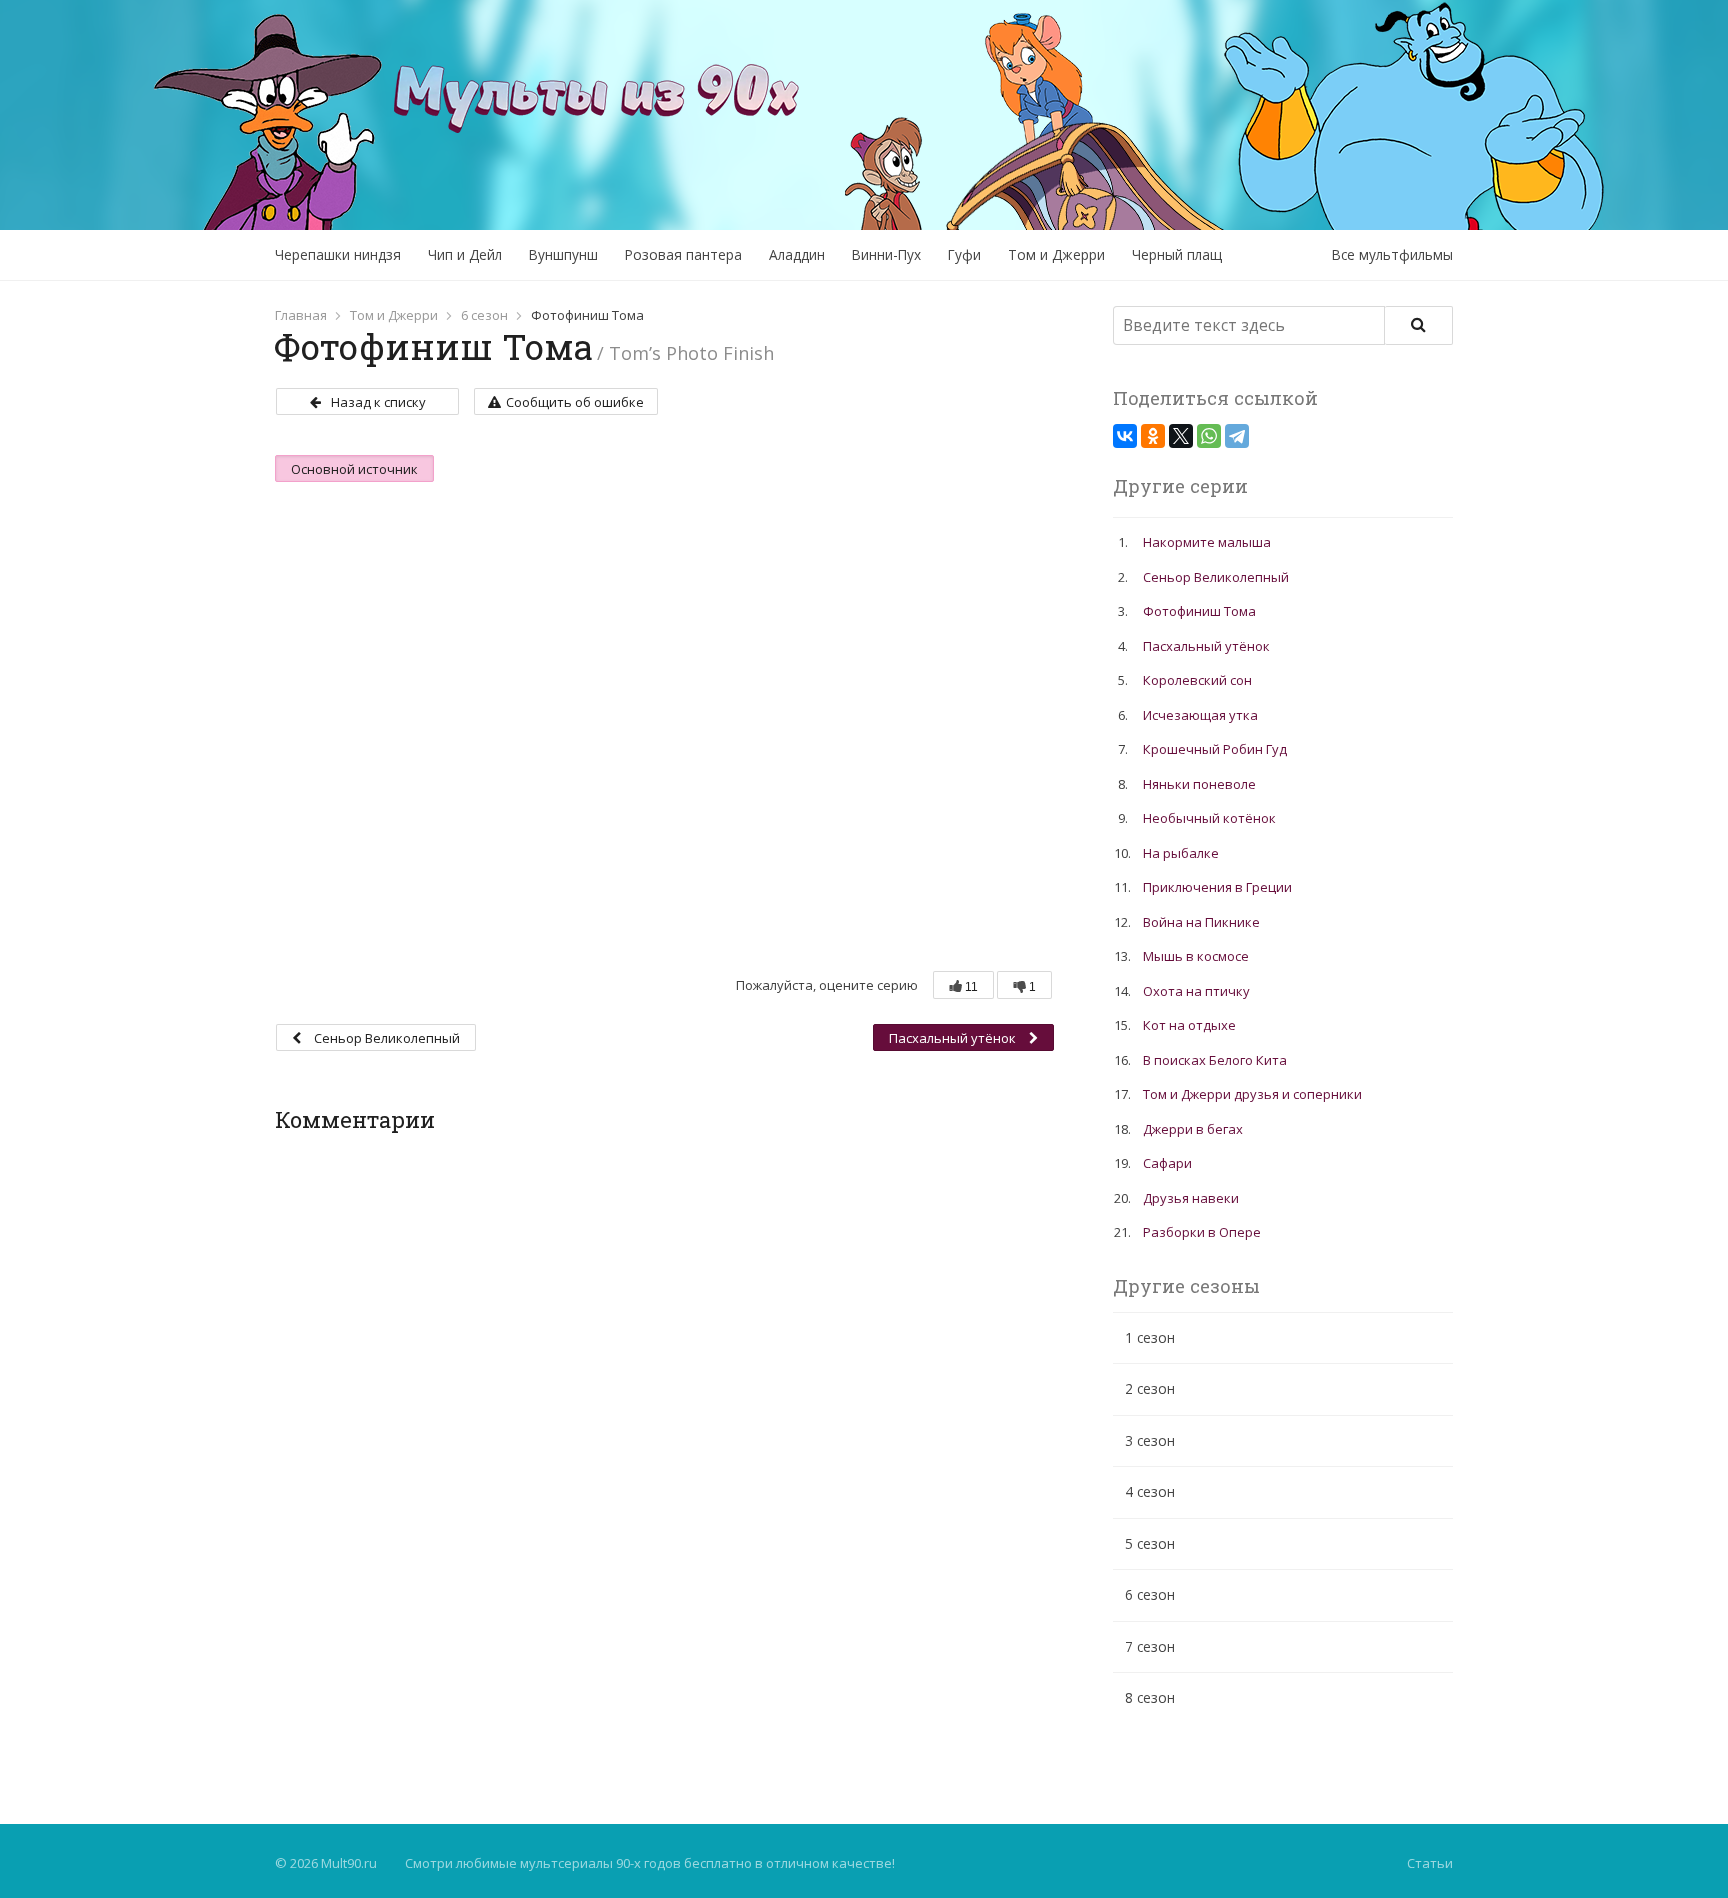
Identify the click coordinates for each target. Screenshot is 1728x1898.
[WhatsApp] (1209, 436)
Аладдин (797, 254)
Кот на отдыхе (1189, 1025)
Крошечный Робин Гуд (1215, 749)
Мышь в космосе (1196, 956)
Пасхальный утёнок (954, 1038)
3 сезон (1150, 1440)
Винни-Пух (886, 254)
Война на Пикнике (1201, 922)
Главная (301, 315)
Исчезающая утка (1200, 715)
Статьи (1430, 1863)
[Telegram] (1237, 436)
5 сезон (1150, 1543)
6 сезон (484, 315)
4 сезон (1150, 1491)
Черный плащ (1177, 254)
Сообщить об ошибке (575, 402)
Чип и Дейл (465, 254)
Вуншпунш (563, 254)
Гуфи (964, 254)
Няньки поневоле (1199, 784)
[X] (1181, 436)
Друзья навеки (1191, 1198)
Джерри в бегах (1193, 1129)
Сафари (1167, 1163)
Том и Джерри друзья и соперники (1252, 1094)
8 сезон (1150, 1697)
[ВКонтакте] (1125, 436)
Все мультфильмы (1392, 254)
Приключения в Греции (1217, 887)
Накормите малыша (1207, 542)
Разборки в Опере (1202, 1232)
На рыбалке (1181, 853)
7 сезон (1150, 1646)
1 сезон (1150, 1337)
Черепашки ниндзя (338, 254)
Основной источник (354, 469)
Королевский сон (1197, 680)
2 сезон (1150, 1388)
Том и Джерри (1056, 254)
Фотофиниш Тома (1199, 611)
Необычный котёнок (1209, 818)
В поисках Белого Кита (1215, 1060)
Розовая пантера (683, 254)
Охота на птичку (1196, 991)
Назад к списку (378, 402)
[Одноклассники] (1153, 436)
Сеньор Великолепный (385, 1038)
